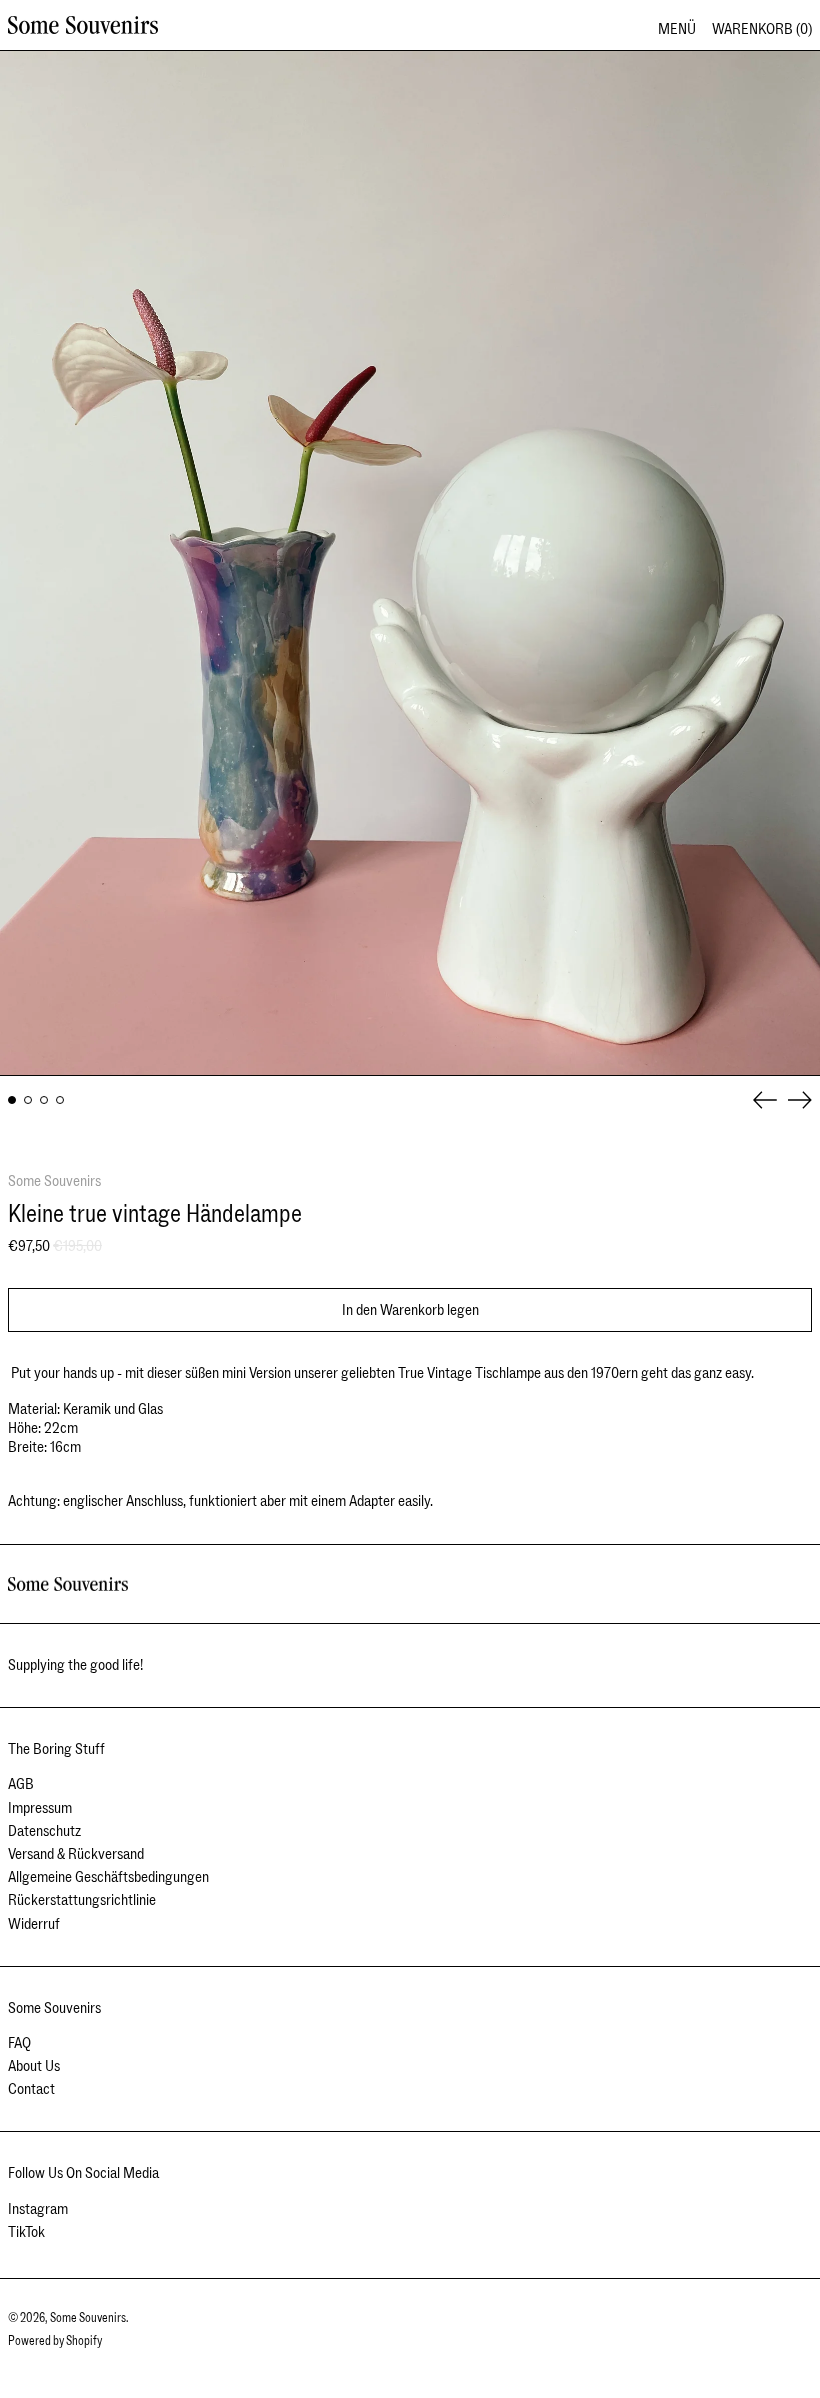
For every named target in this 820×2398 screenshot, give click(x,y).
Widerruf (34, 1924)
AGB (21, 1784)
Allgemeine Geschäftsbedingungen (108, 1877)
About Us (34, 2066)
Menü (677, 29)
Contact (31, 2089)
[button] (410, 563)
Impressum (40, 1808)
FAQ (19, 2043)
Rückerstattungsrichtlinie (82, 1900)
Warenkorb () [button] (762, 29)
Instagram (38, 2209)
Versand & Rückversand (76, 1854)
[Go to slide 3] (44, 1100)
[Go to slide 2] (28, 1100)
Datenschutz (44, 1831)
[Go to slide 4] (60, 1100)
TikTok (26, 2232)
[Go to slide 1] (12, 1100)
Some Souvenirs (54, 1181)
